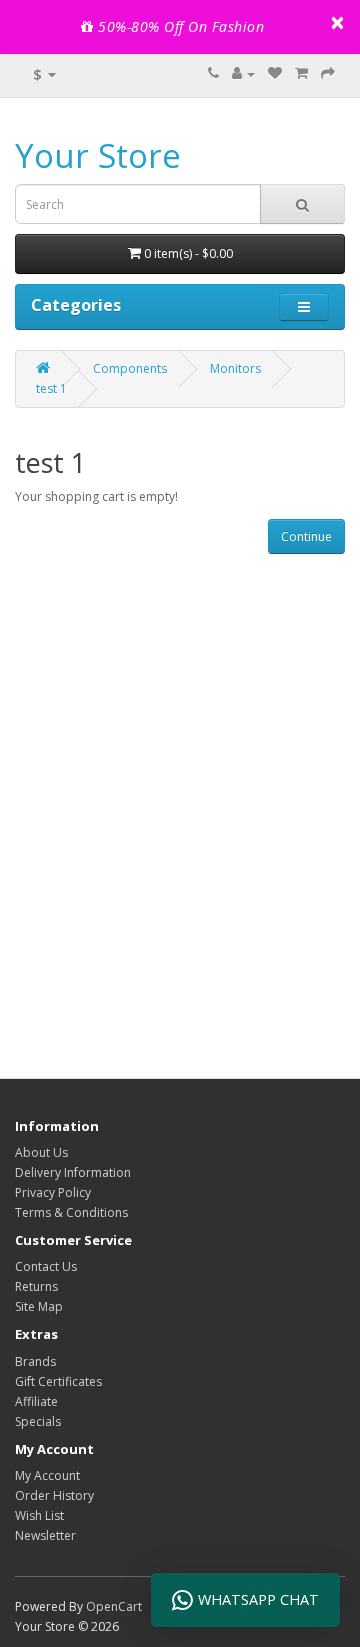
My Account (47, 1475)
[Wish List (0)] (275, 73)
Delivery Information (73, 1172)
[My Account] (243, 73)
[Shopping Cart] (301, 73)
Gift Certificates (58, 1381)
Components (130, 368)
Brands (35, 1361)
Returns (36, 1286)
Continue (306, 536)
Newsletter (45, 1535)
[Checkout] (328, 73)
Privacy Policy (53, 1192)
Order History (54, 1495)
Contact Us (46, 1266)
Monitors (235, 368)
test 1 (51, 388)
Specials (38, 1421)
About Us (41, 1152)
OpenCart (114, 1606)
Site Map (39, 1306)
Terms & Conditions (71, 1212)
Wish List (39, 1515)
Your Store (98, 155)
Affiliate (36, 1401)
